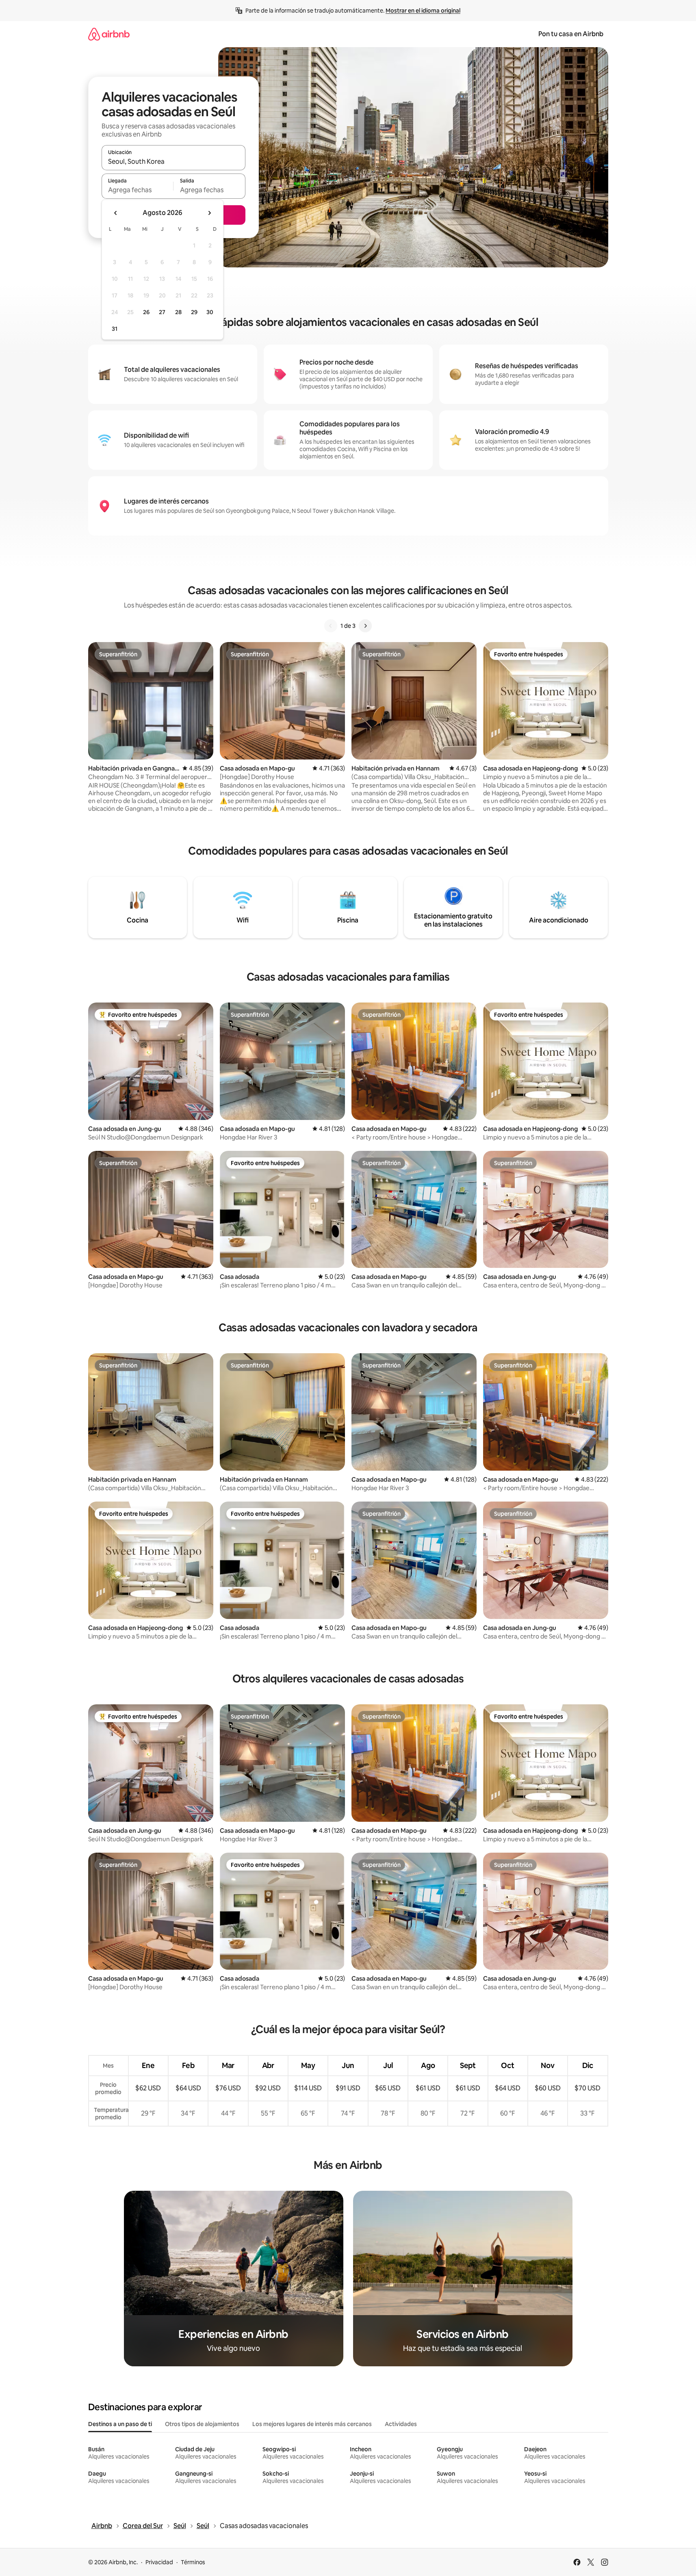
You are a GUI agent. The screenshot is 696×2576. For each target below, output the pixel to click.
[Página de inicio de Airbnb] (109, 34)
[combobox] (173, 161)
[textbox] (138, 190)
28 (178, 312)
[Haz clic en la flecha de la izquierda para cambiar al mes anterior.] (116, 213)
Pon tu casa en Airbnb (571, 34)
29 (194, 312)
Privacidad (159, 2562)
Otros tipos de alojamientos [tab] (202, 2424)
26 (146, 312)
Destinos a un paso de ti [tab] (120, 2424)
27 (162, 312)
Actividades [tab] (401, 2424)
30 (210, 312)
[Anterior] (331, 626)
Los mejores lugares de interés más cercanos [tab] (312, 2424)
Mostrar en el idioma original (423, 11)
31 (115, 329)
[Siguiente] (365, 626)
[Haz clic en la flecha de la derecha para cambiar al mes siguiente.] (209, 213)
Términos (193, 2562)
